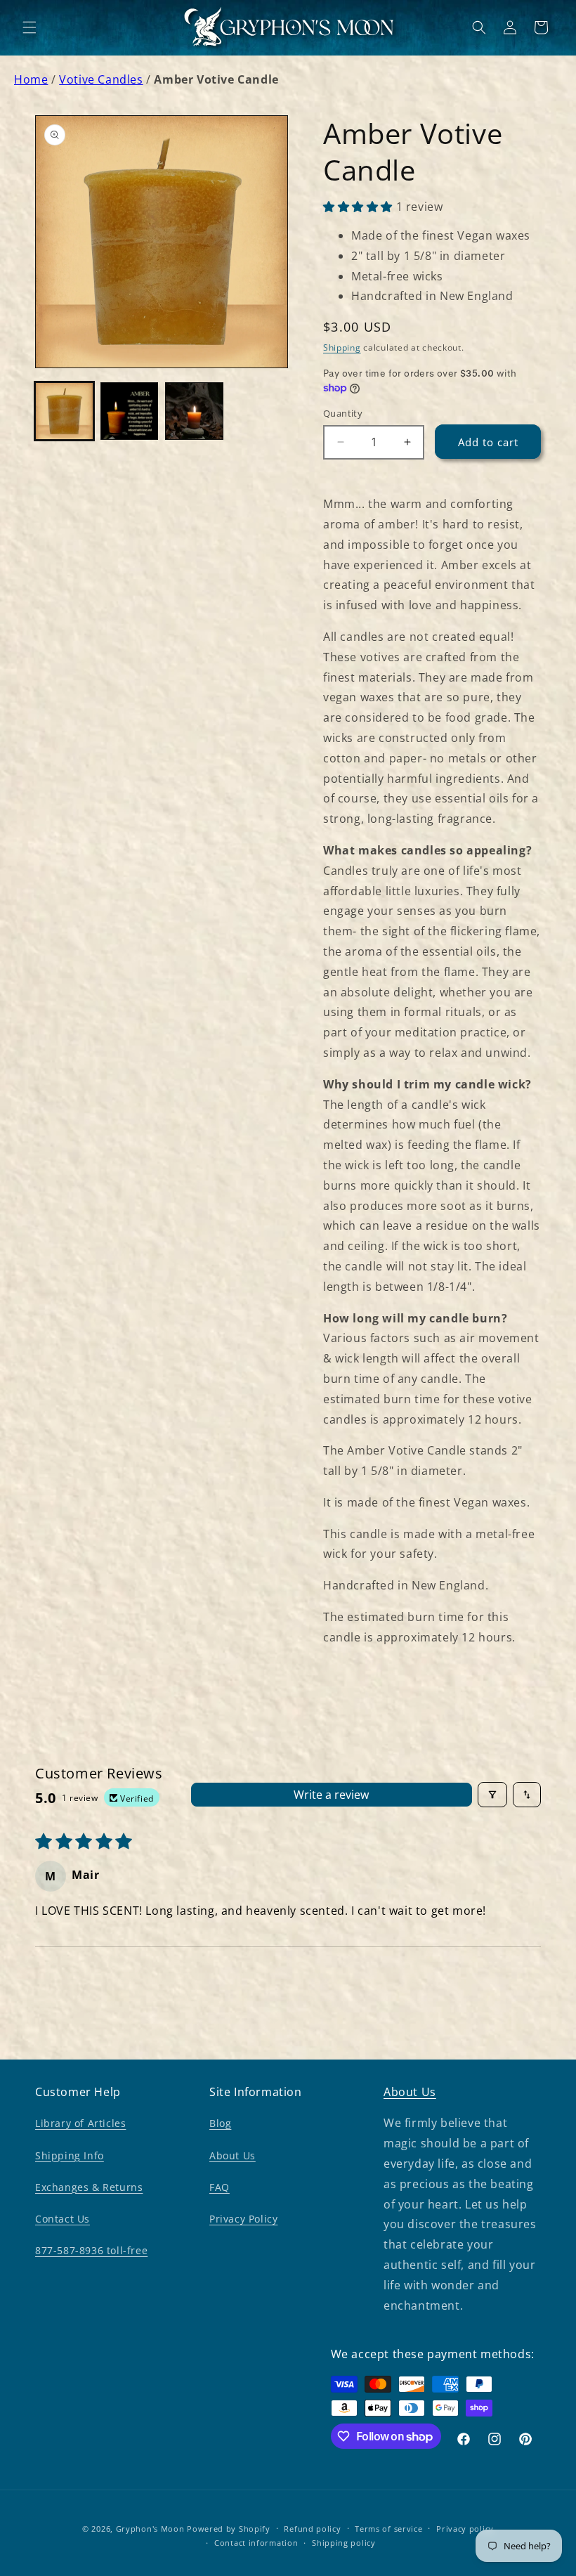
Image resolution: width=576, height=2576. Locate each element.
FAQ (220, 2187)
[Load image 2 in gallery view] (130, 411)
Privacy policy (465, 2529)
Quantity (343, 413)
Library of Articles (80, 2123)
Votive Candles (101, 79)
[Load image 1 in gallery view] (64, 411)
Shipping (342, 347)
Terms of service (388, 2529)
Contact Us (63, 2219)
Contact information (256, 2543)
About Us (233, 2155)
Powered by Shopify (229, 2529)
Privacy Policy (243, 2219)
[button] (30, 27)
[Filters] (492, 1795)
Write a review (331, 1795)
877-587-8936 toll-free (91, 2250)
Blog (220, 2123)
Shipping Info (70, 2155)
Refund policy (312, 2529)
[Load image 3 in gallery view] (194, 411)
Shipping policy (344, 2543)
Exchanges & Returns (89, 2187)
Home (31, 79)
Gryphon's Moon (150, 2529)
